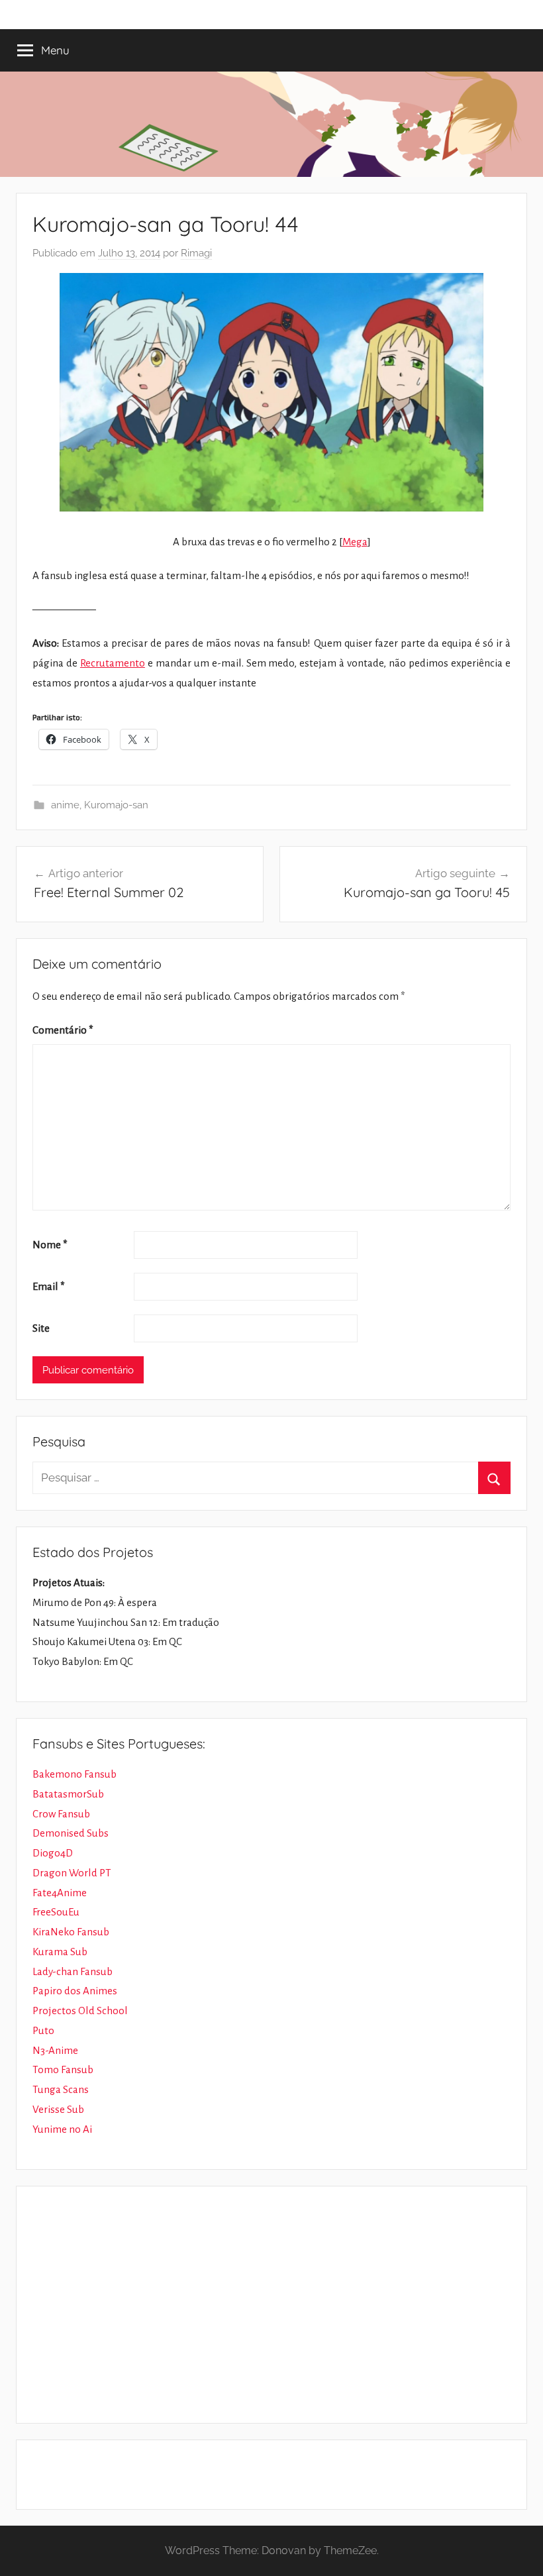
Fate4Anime (60, 1893)
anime (65, 805)
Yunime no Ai (62, 2129)
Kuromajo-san (116, 805)
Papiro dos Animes (75, 1991)
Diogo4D (53, 1853)
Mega (355, 542)
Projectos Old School (80, 2011)
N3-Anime (55, 2050)
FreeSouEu (56, 1912)
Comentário (63, 1030)
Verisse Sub (58, 2109)
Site (41, 1328)
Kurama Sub (60, 1952)
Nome (50, 1245)
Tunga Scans (61, 2089)
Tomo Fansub (63, 2069)
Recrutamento (113, 663)
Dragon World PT (72, 1873)
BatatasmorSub (68, 1794)
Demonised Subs (71, 1833)
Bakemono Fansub (74, 1774)
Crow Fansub (61, 1814)
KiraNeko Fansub (71, 1932)
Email (49, 1286)
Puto (43, 2030)
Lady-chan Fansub (73, 1971)
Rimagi (196, 253)
